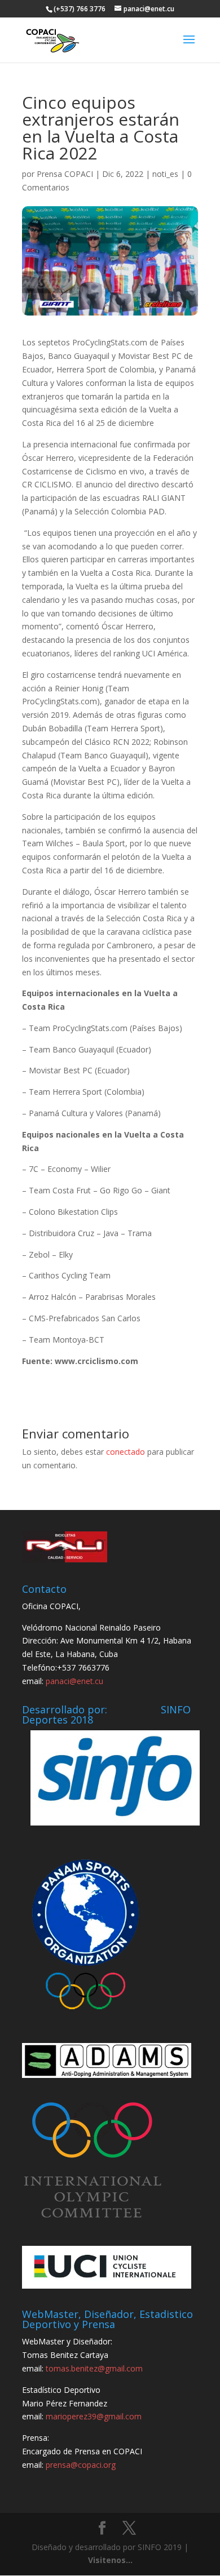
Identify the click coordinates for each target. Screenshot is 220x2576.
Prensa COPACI (65, 174)
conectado (126, 1452)
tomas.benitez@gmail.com (94, 2368)
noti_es (165, 174)
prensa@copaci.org (81, 2465)
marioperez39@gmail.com (94, 2416)
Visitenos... (110, 2560)
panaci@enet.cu (74, 1681)
